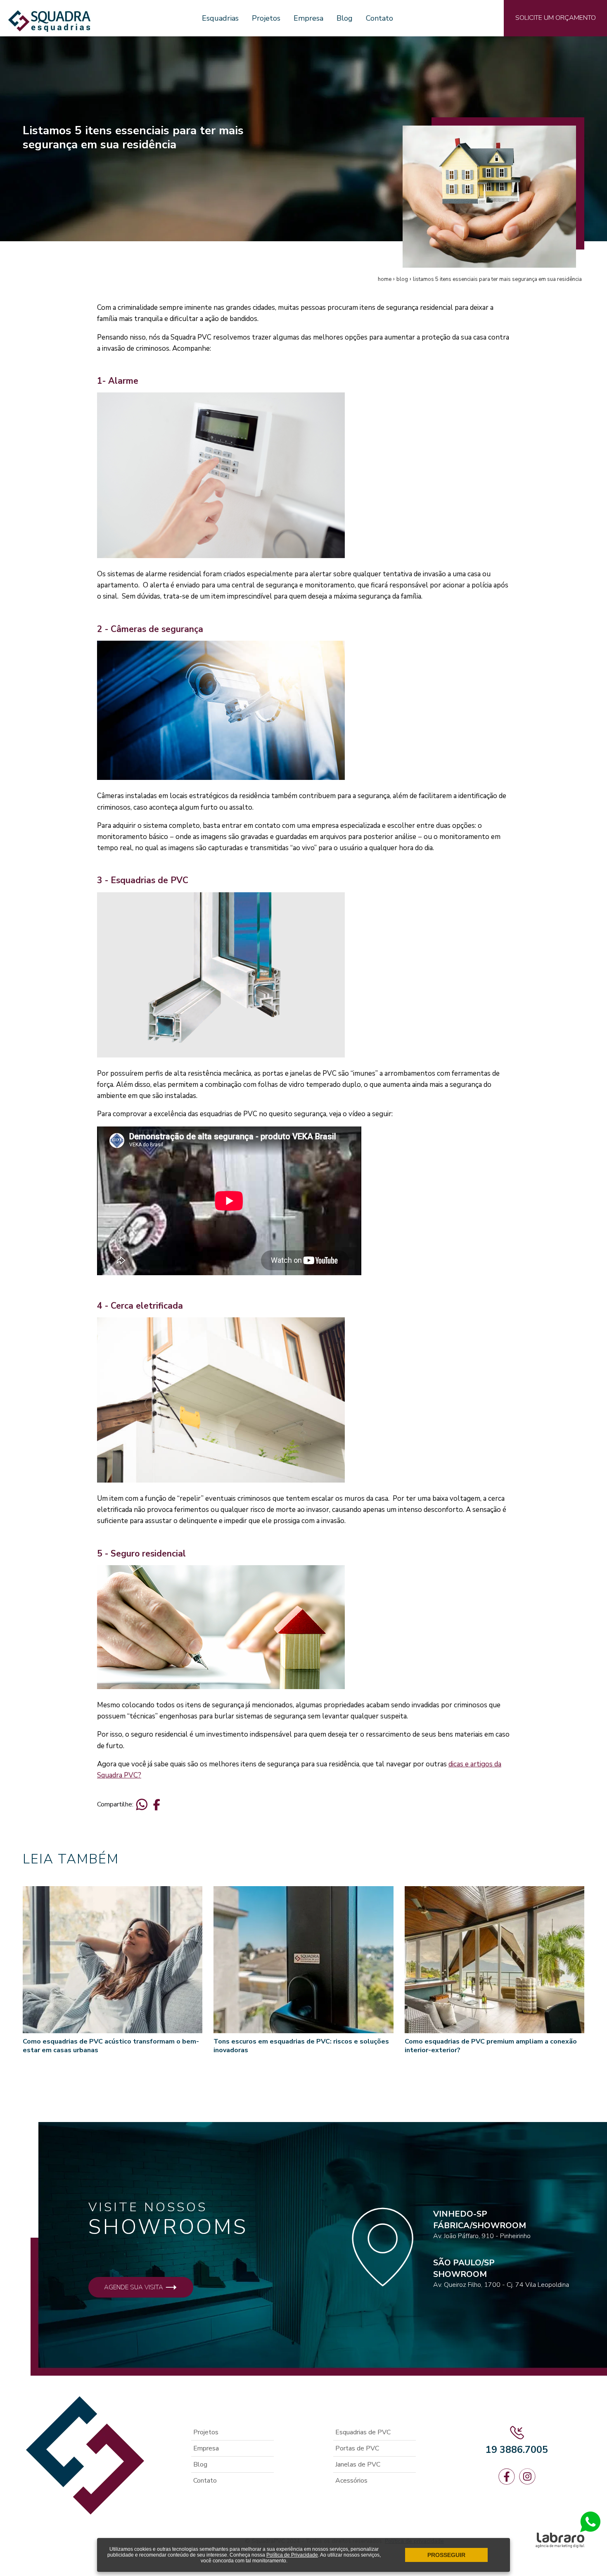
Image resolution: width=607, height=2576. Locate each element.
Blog (345, 18)
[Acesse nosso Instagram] (527, 2477)
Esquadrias (220, 18)
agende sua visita (134, 2287)
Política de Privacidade (292, 2555)
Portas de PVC (357, 2448)
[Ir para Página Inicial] (49, 28)
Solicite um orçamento (556, 18)
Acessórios (351, 2481)
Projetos (266, 18)
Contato (379, 18)
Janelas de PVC (358, 2464)
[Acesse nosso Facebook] (507, 2477)
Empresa (308, 18)
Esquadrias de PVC (363, 2432)
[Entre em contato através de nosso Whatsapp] (590, 2530)
